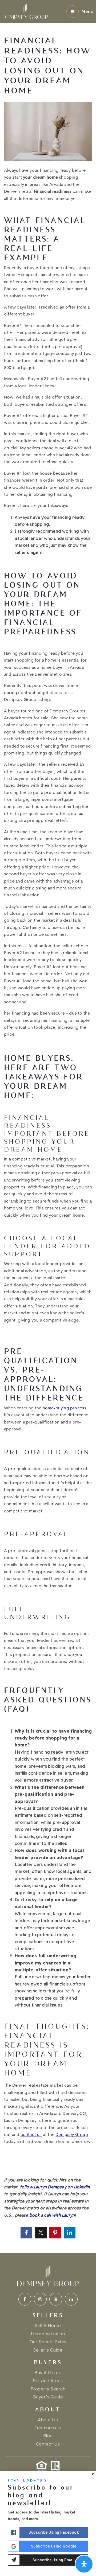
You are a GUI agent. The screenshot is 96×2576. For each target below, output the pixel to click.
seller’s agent (29, 552)
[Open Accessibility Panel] (84, 2564)
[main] (48, 1127)
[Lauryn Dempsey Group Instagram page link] (40, 2299)
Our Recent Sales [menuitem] (48, 2342)
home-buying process (65, 1408)
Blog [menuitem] (48, 2436)
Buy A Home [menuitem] (48, 2373)
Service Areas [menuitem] (48, 2381)
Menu (87, 11)
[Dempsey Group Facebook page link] (25, 2299)
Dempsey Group (72, 2135)
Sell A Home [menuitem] (48, 2325)
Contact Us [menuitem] (48, 2444)
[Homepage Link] (25, 11)
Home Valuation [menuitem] (48, 2334)
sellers (33, 448)
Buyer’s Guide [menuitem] (48, 2397)
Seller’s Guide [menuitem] (48, 2350)
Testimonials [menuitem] (48, 2428)
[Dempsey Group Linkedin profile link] (71, 2299)
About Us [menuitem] (48, 2420)
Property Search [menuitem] (48, 2389)
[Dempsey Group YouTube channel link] (56, 2299)
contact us (31, 2135)
